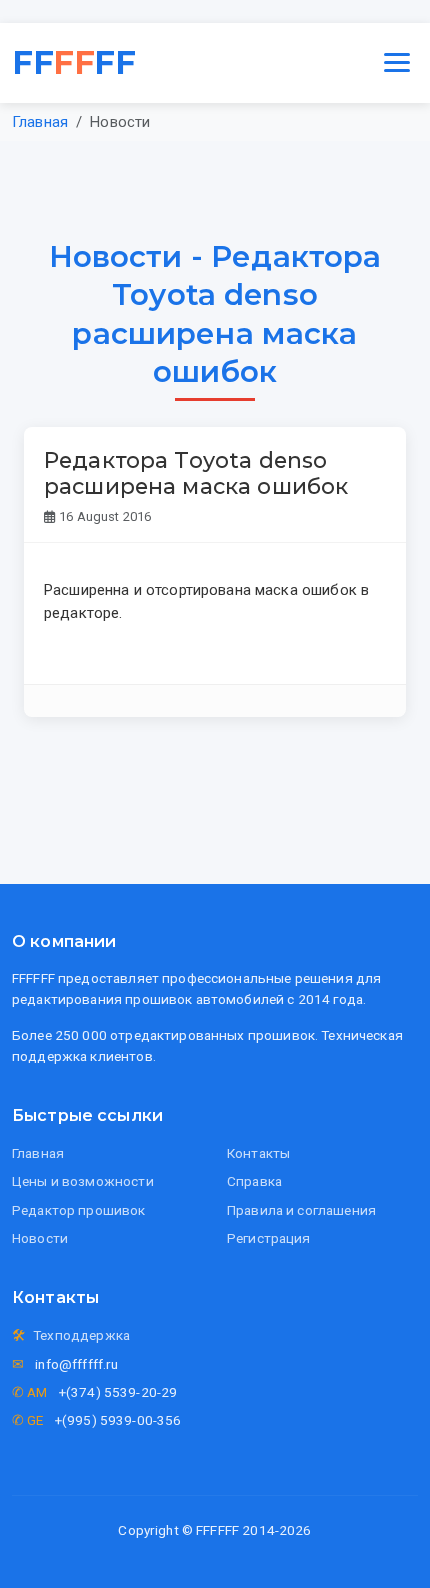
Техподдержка (81, 1335)
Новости (40, 1238)
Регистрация (269, 1238)
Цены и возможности (83, 1181)
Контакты (258, 1153)
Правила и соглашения (301, 1210)
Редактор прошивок (79, 1210)
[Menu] (397, 63)
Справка (254, 1181)
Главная (40, 122)
